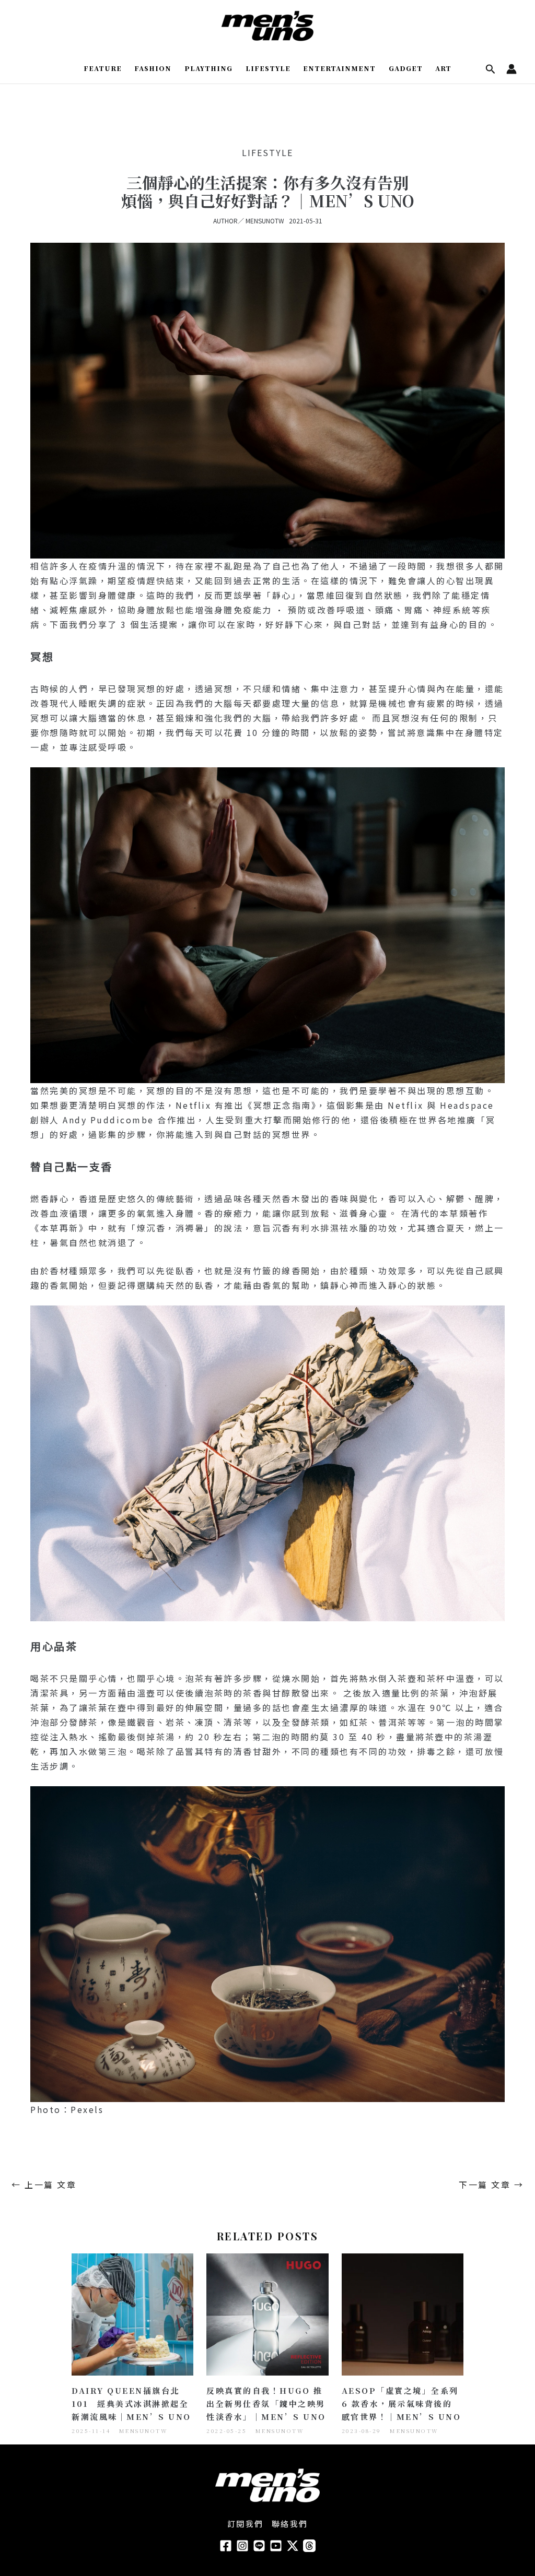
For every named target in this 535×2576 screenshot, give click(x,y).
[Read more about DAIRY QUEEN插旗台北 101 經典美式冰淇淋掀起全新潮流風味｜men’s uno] (132, 2313)
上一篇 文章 (44, 2185)
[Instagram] (242, 2546)
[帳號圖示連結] (511, 69)
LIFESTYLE (267, 152)
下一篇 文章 (491, 2185)
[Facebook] (226, 2546)
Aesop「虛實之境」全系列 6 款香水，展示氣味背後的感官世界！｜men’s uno (402, 2403)
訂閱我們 (246, 2524)
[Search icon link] (491, 70)
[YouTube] (276, 2546)
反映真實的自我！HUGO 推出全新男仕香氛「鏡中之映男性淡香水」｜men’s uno (266, 2403)
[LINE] (259, 2546)
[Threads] (309, 2546)
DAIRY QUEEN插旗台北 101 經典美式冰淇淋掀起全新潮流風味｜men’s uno (131, 2403)
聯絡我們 (290, 2524)
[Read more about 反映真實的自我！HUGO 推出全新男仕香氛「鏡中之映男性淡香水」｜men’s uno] (267, 2313)
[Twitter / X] (293, 2546)
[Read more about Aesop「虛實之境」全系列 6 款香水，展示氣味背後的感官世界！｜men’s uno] (403, 2313)
